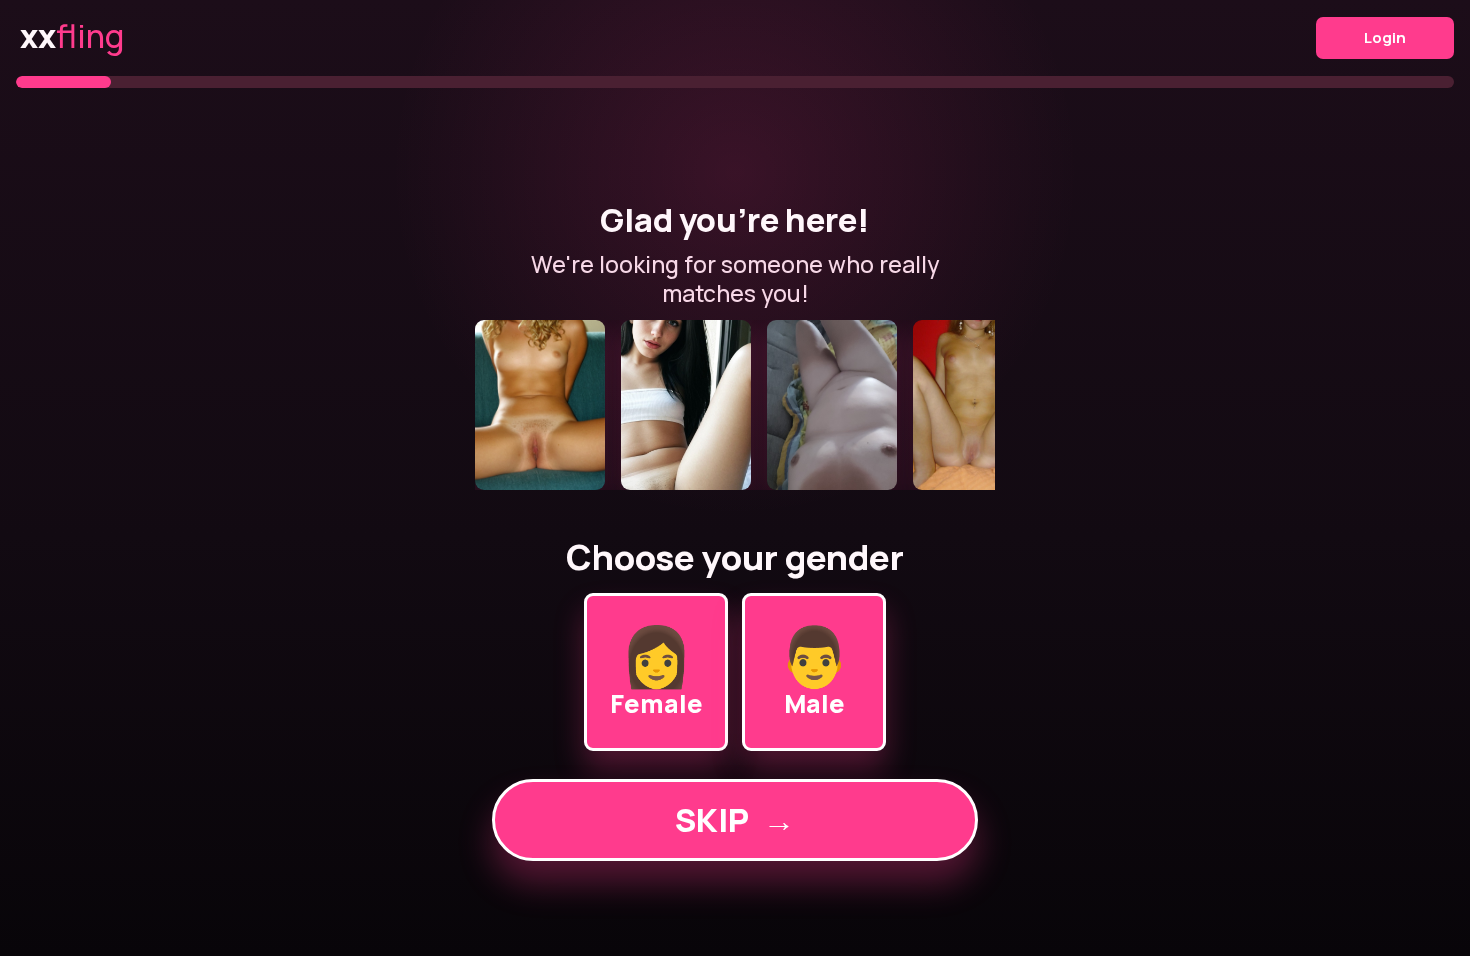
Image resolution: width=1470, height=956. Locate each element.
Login (1385, 37)
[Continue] (735, 405)
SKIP (735, 820)
